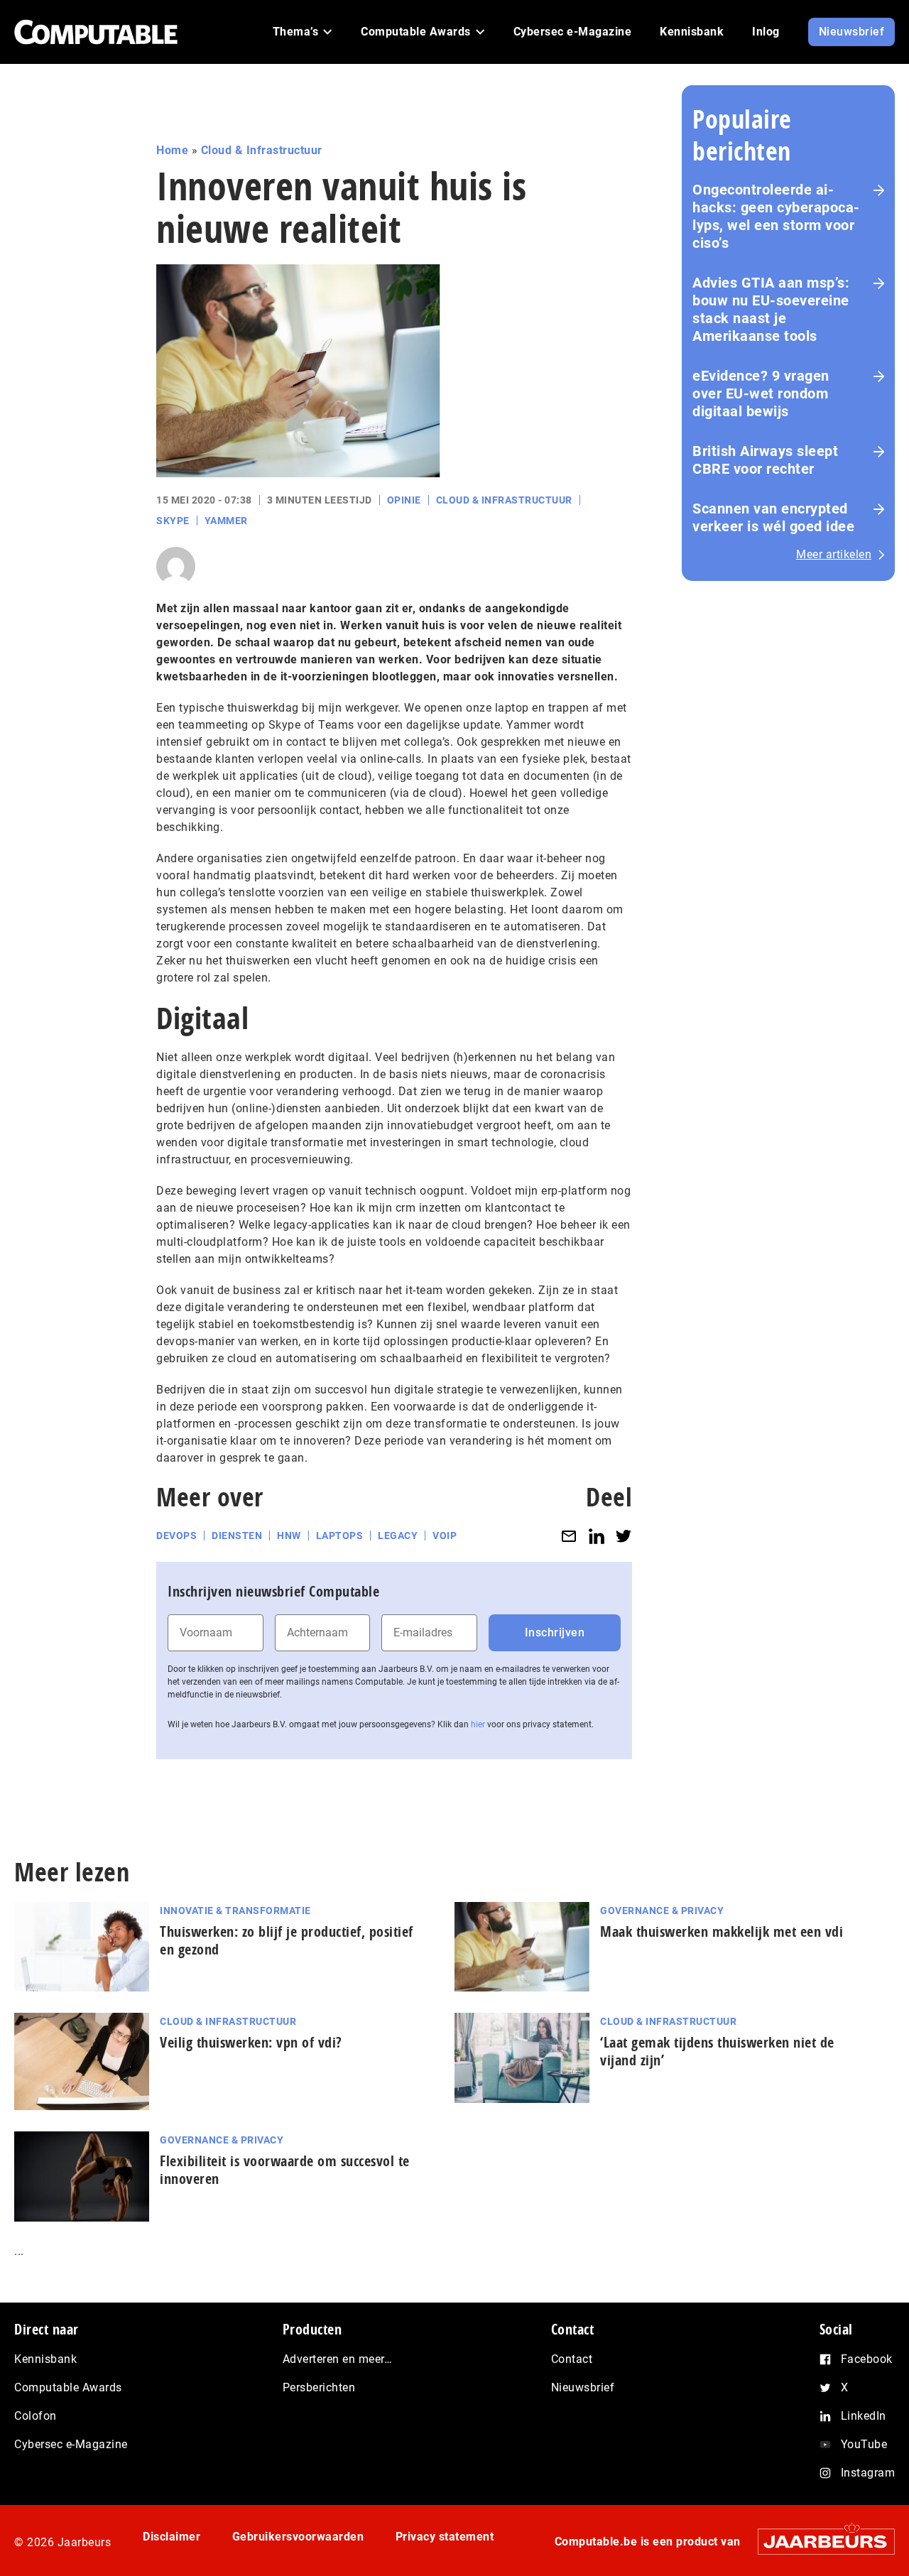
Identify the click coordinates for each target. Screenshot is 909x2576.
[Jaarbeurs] (819, 2542)
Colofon (36, 2416)
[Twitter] (624, 1536)
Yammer (226, 521)
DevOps (176, 1536)
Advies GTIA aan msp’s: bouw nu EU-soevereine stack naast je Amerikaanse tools (771, 309)
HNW (289, 1536)
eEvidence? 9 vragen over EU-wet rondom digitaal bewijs (761, 393)
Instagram (868, 2473)
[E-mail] (569, 1536)
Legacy (398, 1536)
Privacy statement (445, 2537)
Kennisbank (45, 2359)
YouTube (864, 2444)
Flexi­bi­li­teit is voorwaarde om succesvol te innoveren (285, 2170)
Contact (572, 2359)
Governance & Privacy (662, 1911)
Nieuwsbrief (583, 2387)
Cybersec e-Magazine (71, 2444)
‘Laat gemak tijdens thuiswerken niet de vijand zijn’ (717, 2051)
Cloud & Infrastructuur (262, 150)
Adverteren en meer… (338, 2359)
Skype (173, 521)
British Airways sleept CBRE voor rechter (765, 460)
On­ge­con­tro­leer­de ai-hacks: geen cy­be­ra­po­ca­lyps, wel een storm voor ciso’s (776, 216)
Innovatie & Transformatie (235, 1911)
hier (478, 1724)
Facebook (867, 2359)
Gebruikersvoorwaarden (298, 2537)
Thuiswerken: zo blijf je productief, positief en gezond (287, 1940)
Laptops (340, 1536)
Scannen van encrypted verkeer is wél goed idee (773, 517)
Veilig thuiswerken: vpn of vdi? (251, 2042)
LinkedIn (864, 2416)
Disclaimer (172, 2537)
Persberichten (319, 2387)
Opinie (404, 500)
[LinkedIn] (597, 1536)
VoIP (445, 1536)
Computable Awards (68, 2387)
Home (172, 150)
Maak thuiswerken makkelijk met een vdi (722, 1931)
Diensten (237, 1536)
